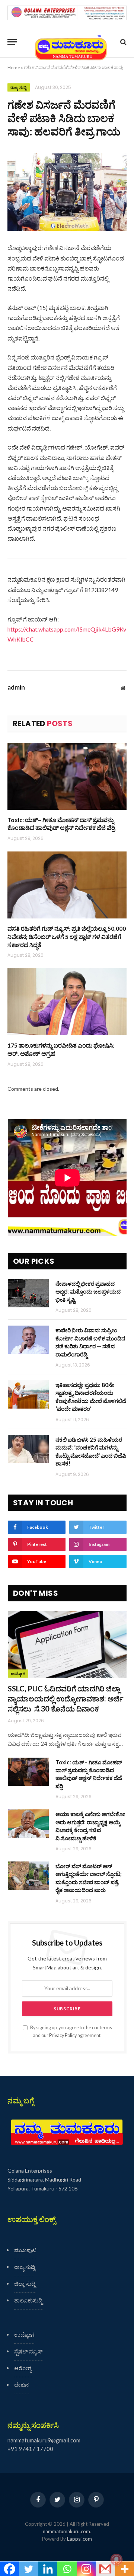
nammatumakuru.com (66, 2531)
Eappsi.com (79, 2539)
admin (16, 687)
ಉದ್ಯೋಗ (18, 1674)
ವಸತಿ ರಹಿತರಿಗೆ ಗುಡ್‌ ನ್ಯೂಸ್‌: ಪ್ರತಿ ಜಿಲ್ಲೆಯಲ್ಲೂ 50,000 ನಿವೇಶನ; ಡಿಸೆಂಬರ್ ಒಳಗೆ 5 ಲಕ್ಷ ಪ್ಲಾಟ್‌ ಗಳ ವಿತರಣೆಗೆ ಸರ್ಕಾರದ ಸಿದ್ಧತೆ (67, 937)
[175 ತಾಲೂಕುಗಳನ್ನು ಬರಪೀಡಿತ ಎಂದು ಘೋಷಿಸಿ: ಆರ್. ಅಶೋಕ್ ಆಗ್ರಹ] (67, 1002)
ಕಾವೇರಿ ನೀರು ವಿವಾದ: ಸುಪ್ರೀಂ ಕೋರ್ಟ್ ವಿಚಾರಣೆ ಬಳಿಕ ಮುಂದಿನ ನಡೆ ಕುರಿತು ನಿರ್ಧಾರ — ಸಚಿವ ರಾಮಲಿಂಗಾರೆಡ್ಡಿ (90, 1342)
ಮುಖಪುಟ (25, 2250)
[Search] (123, 42)
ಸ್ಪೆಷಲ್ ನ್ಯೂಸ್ (28, 2351)
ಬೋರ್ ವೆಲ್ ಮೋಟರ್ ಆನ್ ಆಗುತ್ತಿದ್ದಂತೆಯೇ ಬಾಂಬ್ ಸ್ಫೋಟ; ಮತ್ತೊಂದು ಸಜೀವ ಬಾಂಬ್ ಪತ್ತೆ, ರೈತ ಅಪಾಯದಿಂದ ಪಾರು (89, 1878)
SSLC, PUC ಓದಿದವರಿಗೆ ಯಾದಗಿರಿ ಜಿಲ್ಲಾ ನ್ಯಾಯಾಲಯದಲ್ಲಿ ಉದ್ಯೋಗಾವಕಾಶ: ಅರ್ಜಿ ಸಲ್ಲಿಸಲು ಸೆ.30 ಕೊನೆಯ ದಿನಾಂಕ (66, 1698)
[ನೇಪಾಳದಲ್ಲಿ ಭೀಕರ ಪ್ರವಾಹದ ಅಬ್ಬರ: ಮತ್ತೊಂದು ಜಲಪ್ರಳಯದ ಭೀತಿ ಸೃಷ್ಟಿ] (28, 1293)
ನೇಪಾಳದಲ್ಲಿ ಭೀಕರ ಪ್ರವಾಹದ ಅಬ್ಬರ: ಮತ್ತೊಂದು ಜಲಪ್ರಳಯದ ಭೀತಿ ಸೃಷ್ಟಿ (88, 1292)
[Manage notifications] (117, 2560)
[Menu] (12, 42)
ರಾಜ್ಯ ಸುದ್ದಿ (19, 87)
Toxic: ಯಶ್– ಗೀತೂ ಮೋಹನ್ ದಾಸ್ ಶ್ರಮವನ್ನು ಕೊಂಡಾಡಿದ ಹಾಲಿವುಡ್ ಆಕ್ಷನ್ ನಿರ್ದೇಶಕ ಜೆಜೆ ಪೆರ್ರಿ (61, 824)
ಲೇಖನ (21, 2385)
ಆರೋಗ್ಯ (23, 2368)
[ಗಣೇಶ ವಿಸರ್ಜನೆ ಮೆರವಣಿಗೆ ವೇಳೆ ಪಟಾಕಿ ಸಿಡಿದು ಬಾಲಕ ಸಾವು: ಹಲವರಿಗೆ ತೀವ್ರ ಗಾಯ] (67, 192)
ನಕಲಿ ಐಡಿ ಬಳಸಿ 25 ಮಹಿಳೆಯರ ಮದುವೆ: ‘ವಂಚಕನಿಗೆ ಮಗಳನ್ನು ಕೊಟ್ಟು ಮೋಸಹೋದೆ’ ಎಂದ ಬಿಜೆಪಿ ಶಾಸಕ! (91, 1451)
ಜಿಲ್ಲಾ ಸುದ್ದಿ (25, 2283)
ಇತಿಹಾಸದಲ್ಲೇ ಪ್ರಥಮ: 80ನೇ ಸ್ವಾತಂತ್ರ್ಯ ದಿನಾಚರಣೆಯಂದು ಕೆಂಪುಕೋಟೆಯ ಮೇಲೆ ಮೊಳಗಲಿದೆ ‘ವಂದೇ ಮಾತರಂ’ (91, 1397)
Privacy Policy (63, 2035)
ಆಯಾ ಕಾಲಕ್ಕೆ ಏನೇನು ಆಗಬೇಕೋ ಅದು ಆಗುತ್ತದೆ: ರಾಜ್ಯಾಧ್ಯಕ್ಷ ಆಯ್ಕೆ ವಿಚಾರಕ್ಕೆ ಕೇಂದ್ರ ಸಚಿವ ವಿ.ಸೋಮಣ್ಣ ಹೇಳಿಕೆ (90, 1826)
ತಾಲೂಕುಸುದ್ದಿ (28, 2300)
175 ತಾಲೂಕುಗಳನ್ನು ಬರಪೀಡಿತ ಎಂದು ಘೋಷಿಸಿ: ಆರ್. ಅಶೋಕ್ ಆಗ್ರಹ (61, 1049)
